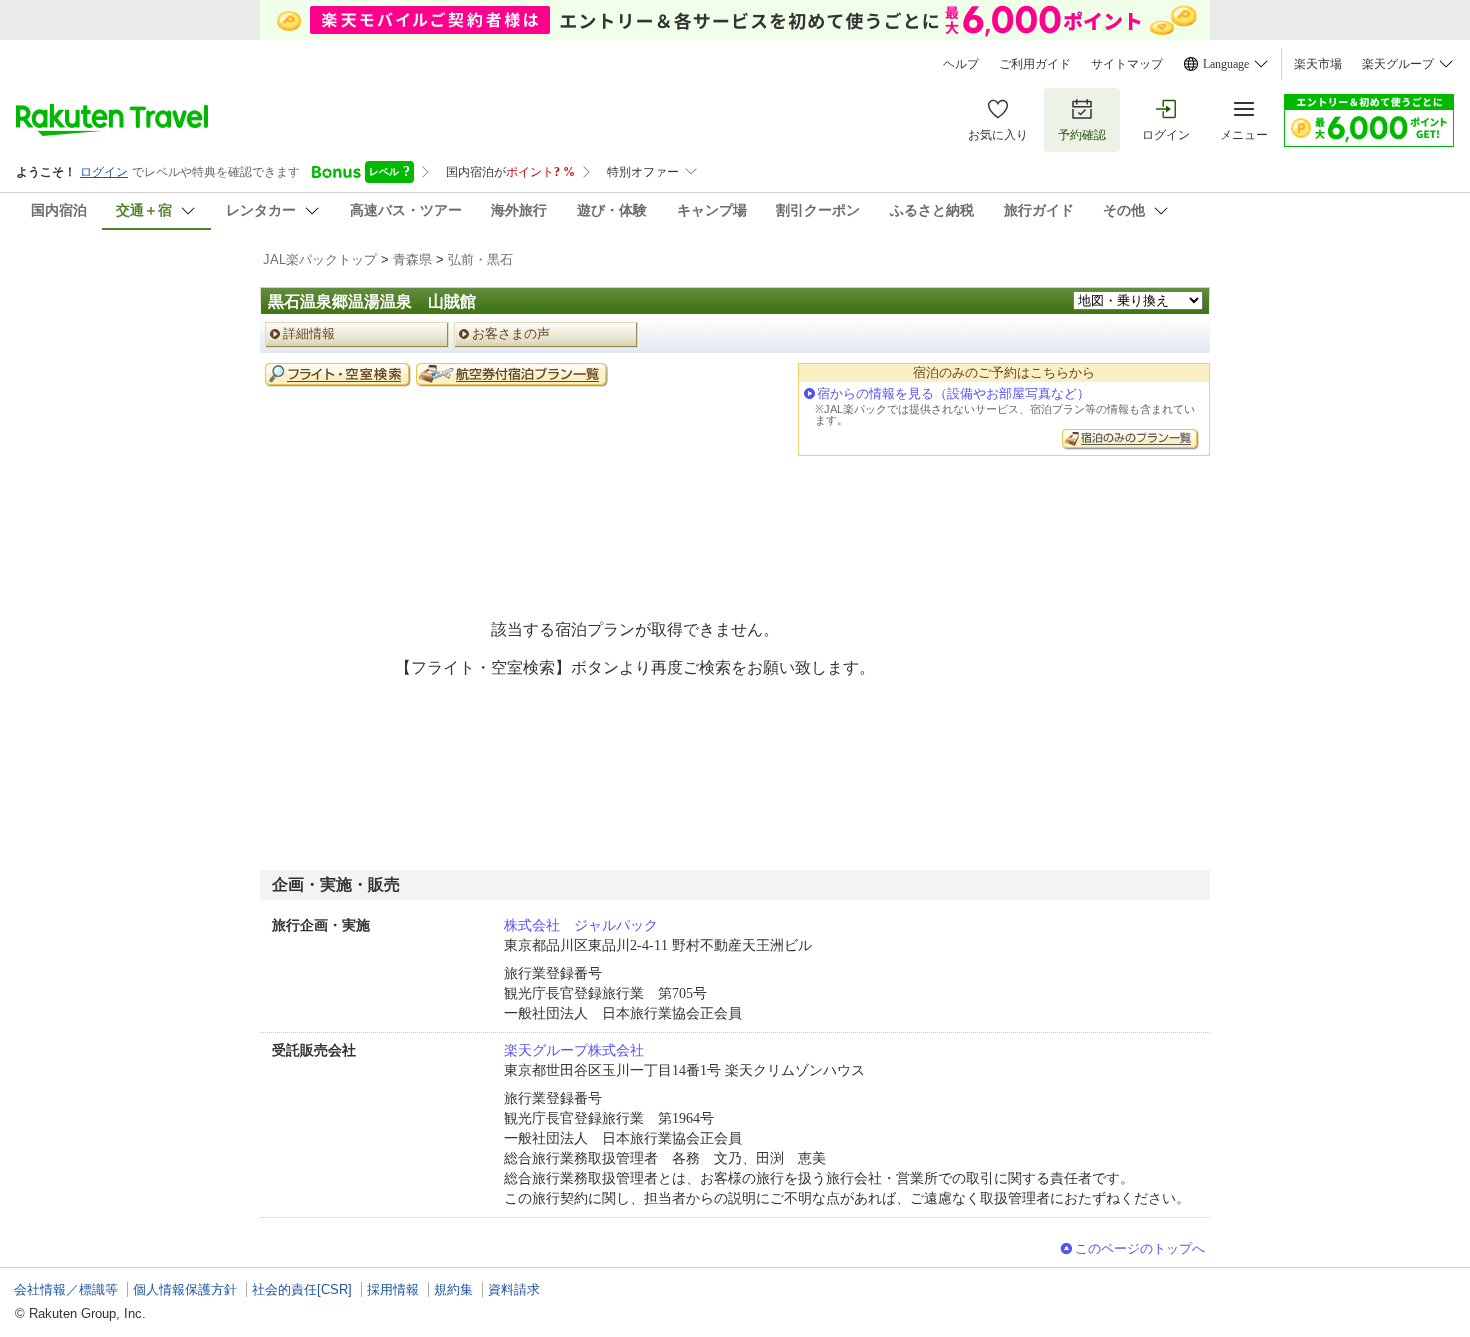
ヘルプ (961, 64)
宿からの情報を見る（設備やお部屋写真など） (953, 393)
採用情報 (393, 1289)
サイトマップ (1127, 64)
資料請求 (514, 1289)
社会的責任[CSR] (302, 1289)
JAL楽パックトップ (320, 259)
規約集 (453, 1289)
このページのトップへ (1140, 1248)
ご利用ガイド (1035, 64)
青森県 (412, 259)
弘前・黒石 (480, 259)
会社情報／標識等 (66, 1289)
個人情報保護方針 (185, 1289)
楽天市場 (1318, 64)
